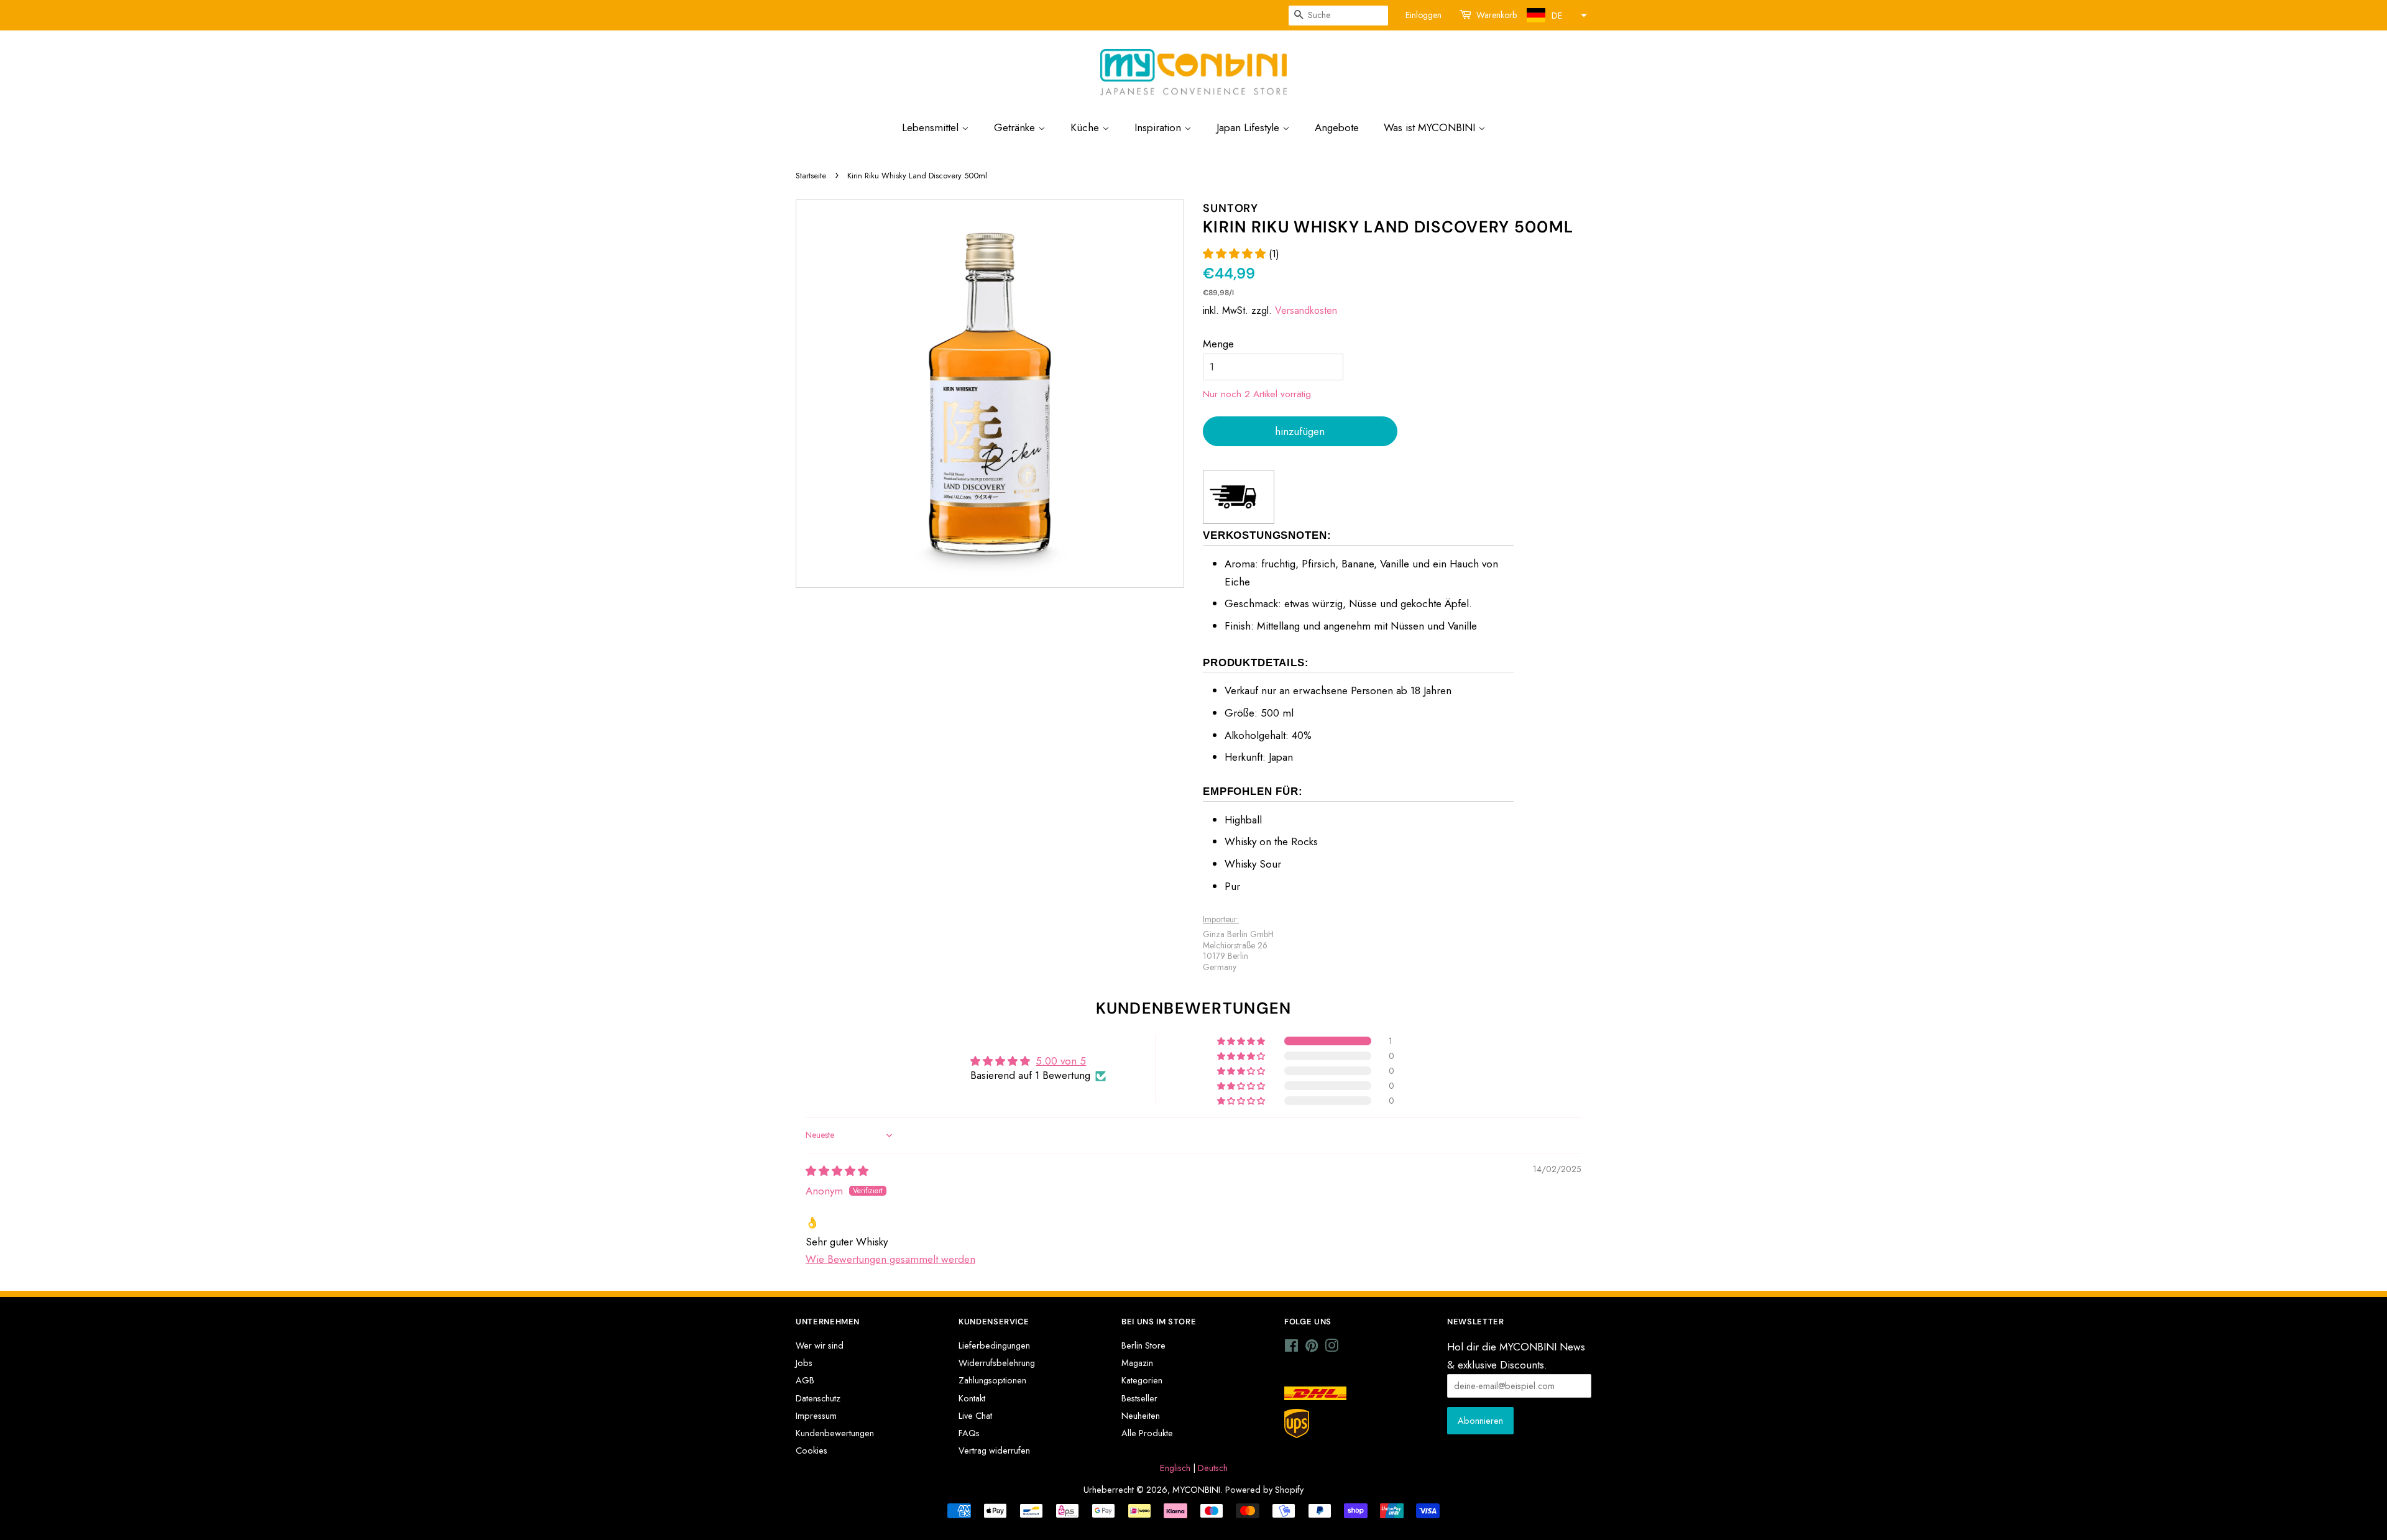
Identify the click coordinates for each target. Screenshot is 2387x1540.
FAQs (969, 1433)
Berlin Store (1143, 1345)
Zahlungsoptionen (992, 1380)
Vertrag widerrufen (994, 1451)
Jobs (804, 1363)
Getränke (1016, 127)
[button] (1555, 15)
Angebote (1337, 127)
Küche (1086, 127)
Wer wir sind (820, 1345)
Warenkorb (1497, 15)
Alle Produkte (1147, 1433)
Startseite (811, 176)
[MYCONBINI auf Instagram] (1331, 1348)
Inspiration (1159, 127)
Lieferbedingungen (994, 1345)
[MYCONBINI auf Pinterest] (1312, 1348)
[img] (837, 1171)
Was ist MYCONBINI (1431, 127)
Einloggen (1423, 15)
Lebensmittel (932, 127)
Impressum (816, 1416)
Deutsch (1213, 1468)
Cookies (812, 1451)
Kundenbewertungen (835, 1433)
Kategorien (1142, 1380)
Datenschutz (818, 1398)
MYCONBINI (1196, 1490)
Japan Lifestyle (1249, 127)
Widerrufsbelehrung (997, 1363)
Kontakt (972, 1398)
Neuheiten (1141, 1416)
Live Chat (975, 1416)
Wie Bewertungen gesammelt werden (890, 1259)
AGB (805, 1380)
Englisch (1175, 1468)
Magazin (1137, 1363)
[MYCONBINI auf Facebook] (1291, 1348)
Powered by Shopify (1264, 1490)
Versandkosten (1306, 310)
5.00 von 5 (1061, 1061)
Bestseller (1139, 1398)
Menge (1218, 344)
